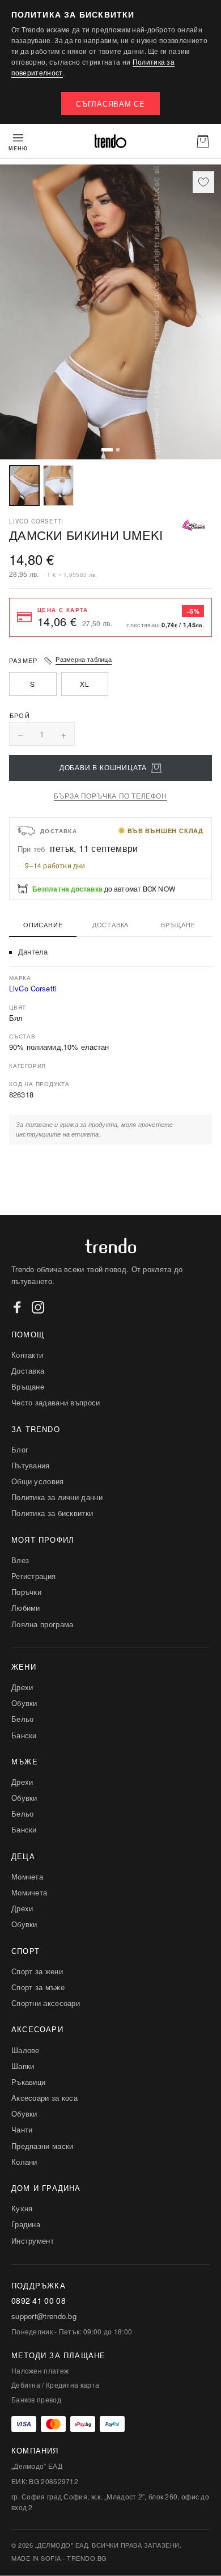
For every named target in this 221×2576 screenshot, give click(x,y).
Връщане (28, 1386)
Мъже (25, 1761)
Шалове (25, 2050)
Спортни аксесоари (46, 2003)
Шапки (23, 2066)
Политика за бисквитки (52, 1513)
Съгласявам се (110, 104)
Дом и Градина (46, 2188)
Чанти (22, 2129)
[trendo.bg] (110, 141)
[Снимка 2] (58, 485)
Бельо (23, 1719)
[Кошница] (203, 141)
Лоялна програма (42, 1624)
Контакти (27, 1355)
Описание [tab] (43, 924)
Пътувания (31, 1465)
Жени (24, 1667)
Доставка (28, 1371)
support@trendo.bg (44, 2316)
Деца (23, 1856)
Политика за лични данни (57, 1497)
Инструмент (33, 2241)
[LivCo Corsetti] (194, 525)
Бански (24, 1735)
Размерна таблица (84, 659)
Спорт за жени (37, 1971)
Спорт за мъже (38, 1987)
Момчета (27, 1876)
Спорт (25, 1951)
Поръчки (26, 1592)
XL (84, 684)
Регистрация (33, 1576)
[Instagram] (38, 1307)
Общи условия (38, 1481)
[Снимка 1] (24, 485)
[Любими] (203, 182)
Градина (26, 2224)
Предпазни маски (42, 2146)
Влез (20, 1560)
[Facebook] (18, 1307)
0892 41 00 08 (39, 2301)
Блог (20, 1449)
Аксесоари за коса (44, 2098)
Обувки (24, 1703)
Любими (26, 1608)
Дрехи (22, 1687)
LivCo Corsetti (33, 988)
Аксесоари (37, 2029)
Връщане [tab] (178, 924)
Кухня (22, 2208)
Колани (24, 2162)
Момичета (29, 1892)
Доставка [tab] (110, 924)
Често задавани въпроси (56, 1402)
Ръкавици (28, 2082)
